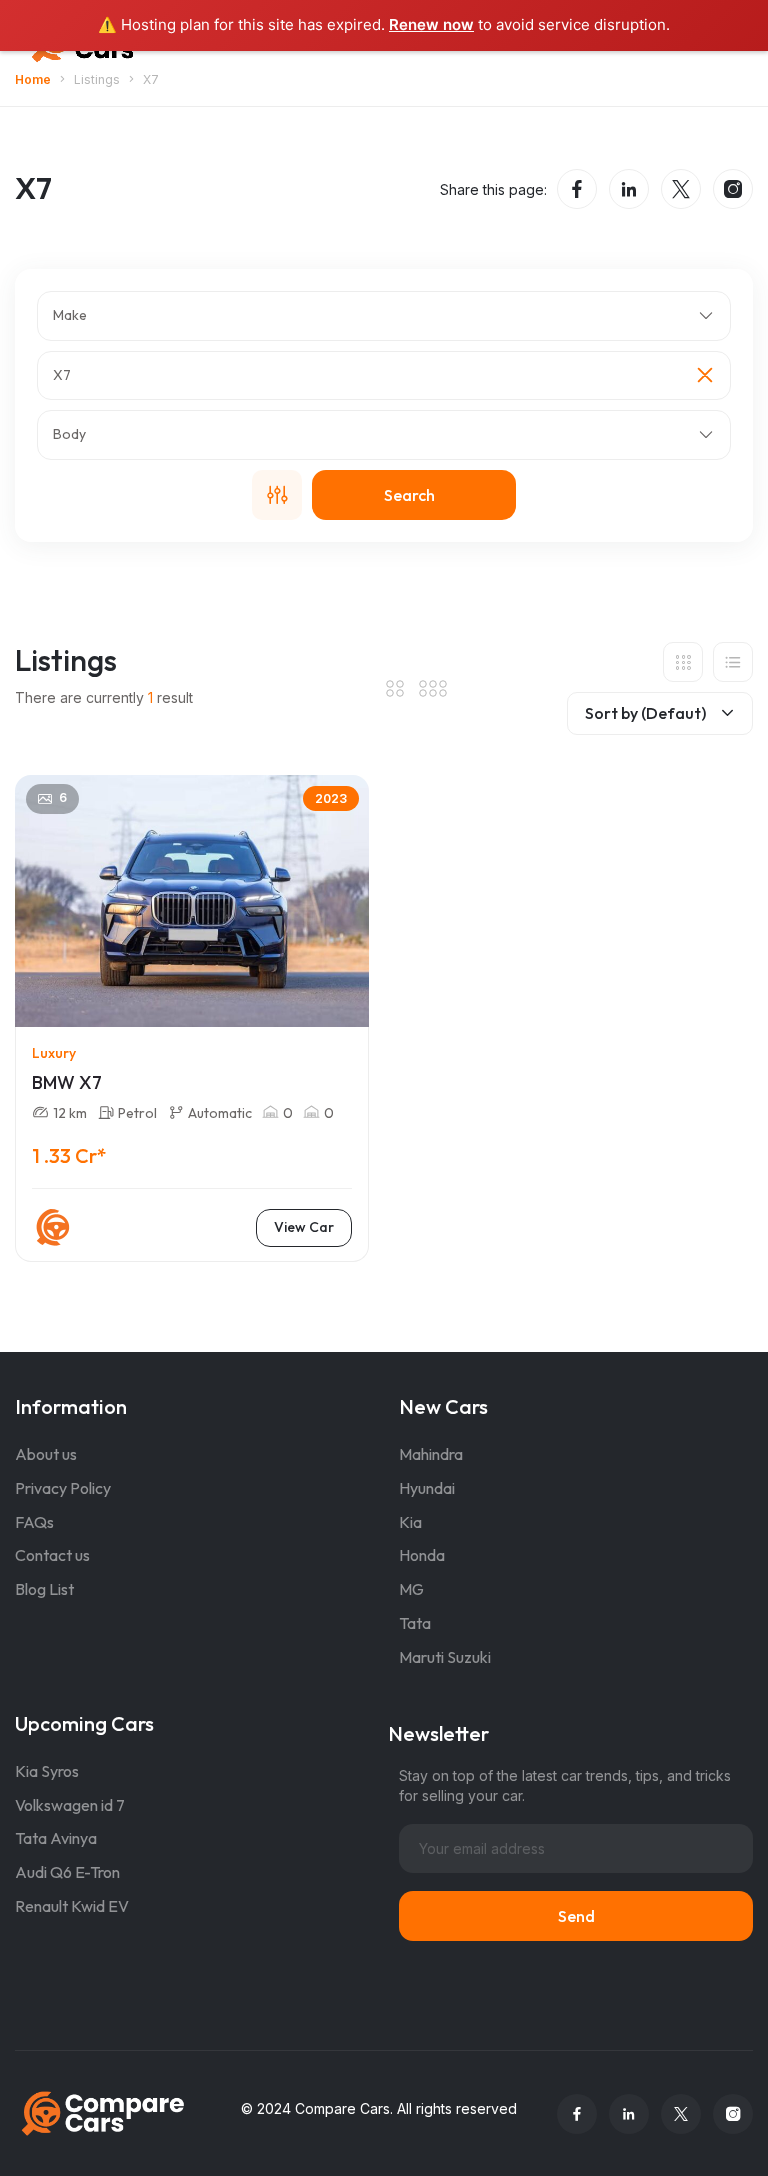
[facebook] (577, 189)
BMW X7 (67, 1082)
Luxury (54, 1053)
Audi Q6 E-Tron (67, 1872)
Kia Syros (47, 1771)
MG (411, 1589)
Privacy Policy (63, 1488)
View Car (304, 1227)
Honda (422, 1555)
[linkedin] (629, 189)
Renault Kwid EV (72, 1906)
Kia (410, 1522)
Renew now (431, 24)
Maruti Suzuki (445, 1657)
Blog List (44, 1589)
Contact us (52, 1555)
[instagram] (733, 189)
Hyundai (427, 1488)
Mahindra (431, 1454)
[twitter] (681, 189)
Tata (415, 1623)
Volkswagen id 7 (70, 1805)
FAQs (34, 1522)
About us (46, 1454)
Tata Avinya (56, 1838)
